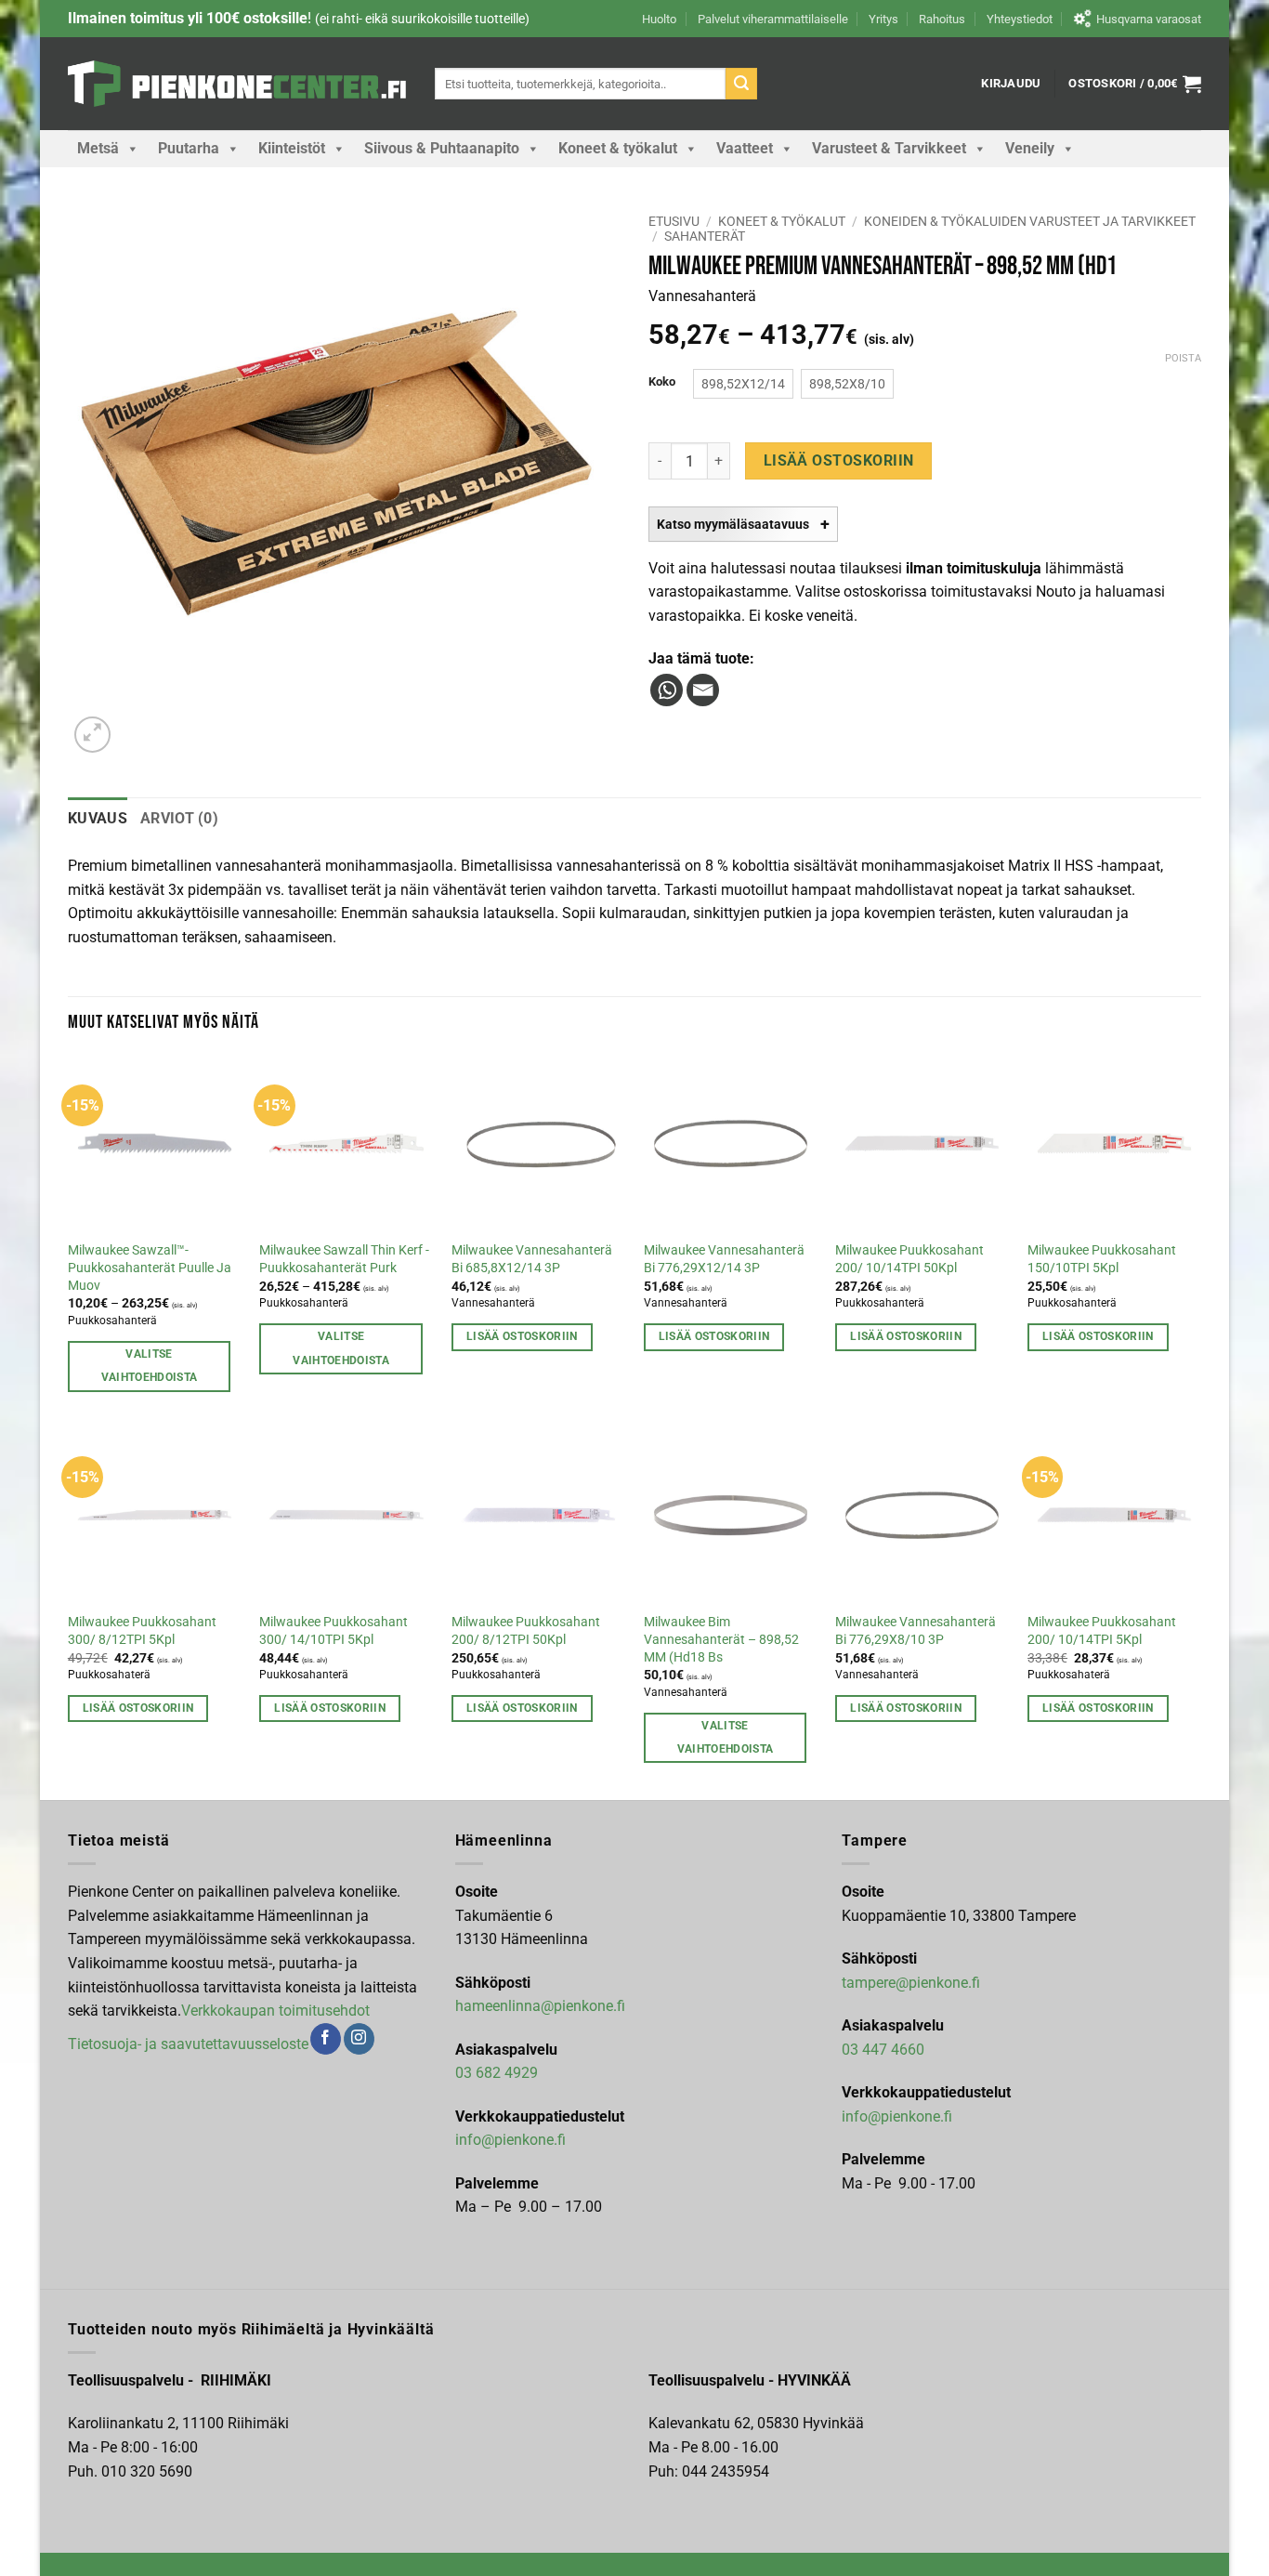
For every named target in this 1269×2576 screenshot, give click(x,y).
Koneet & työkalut (618, 148)
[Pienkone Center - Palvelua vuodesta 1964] (237, 84)
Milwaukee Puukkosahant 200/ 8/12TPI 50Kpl (526, 1631)
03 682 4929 (497, 2073)
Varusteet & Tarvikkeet (889, 148)
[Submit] (741, 84)
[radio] (743, 384)
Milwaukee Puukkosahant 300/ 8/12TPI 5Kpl (142, 1631)
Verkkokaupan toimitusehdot (275, 2011)
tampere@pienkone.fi (911, 1983)
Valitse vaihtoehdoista (150, 1366)
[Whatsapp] (667, 690)
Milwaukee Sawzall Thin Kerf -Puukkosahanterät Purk (344, 1259)
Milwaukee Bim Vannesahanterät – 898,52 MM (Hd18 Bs (721, 1639)
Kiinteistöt (292, 148)
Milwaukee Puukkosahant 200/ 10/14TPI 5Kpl (1102, 1631)
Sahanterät (705, 236)
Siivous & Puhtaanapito (442, 148)
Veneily (1030, 148)
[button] (1011, 84)
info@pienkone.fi (510, 2140)
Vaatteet (745, 148)
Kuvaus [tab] (98, 818)
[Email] (703, 690)
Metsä (98, 148)
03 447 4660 (883, 2050)
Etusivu (674, 221)
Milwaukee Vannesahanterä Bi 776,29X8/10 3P (916, 1631)
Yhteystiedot (1020, 19)
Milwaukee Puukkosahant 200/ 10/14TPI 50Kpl (909, 1259)
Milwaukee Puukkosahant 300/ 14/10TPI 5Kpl (334, 1631)
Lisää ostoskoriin (839, 461)
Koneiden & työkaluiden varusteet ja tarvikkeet (1030, 221)
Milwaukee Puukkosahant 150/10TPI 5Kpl (1102, 1259)
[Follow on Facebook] (326, 2039)
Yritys (883, 19)
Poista (1183, 358)
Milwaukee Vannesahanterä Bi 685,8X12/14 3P (532, 1259)
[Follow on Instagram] (359, 2039)
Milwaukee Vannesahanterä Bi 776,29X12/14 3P (724, 1259)
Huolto (659, 19)
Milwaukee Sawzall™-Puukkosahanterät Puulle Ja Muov (150, 1268)
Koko (662, 382)
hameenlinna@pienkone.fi (540, 2006)
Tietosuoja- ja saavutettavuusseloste (188, 2044)
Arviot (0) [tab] (179, 818)
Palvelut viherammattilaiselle (773, 19)
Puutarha (189, 148)
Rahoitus (942, 19)
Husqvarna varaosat (1149, 19)
